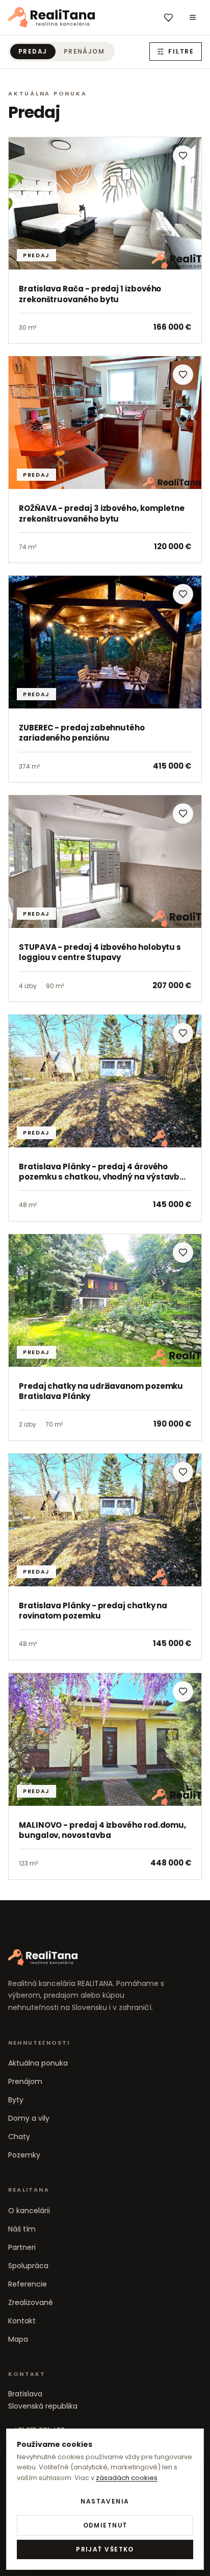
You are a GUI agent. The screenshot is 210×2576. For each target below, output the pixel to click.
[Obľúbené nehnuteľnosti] (168, 17)
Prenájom (84, 51)
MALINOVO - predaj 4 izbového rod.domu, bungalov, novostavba (102, 1830)
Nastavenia (105, 2501)
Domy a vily (29, 2118)
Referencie (28, 2284)
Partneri (22, 2247)
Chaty (19, 2137)
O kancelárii (29, 2211)
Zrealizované (31, 2302)
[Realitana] (51, 17)
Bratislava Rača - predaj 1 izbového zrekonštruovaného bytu (90, 294)
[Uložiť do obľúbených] (183, 156)
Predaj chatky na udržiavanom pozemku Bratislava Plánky (101, 1391)
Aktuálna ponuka (38, 2063)
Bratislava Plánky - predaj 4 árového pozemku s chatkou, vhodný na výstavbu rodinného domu (102, 1177)
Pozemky (24, 2155)
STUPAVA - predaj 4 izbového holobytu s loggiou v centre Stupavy (100, 952)
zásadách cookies (127, 2478)
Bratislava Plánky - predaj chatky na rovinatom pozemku (93, 1611)
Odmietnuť (105, 2525)
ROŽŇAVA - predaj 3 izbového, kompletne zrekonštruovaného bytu (102, 513)
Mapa (18, 2339)
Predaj (33, 51)
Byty (16, 2100)
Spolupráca (28, 2266)
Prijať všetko (105, 2549)
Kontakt (22, 2321)
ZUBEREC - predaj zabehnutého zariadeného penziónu (82, 733)
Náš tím (22, 2229)
